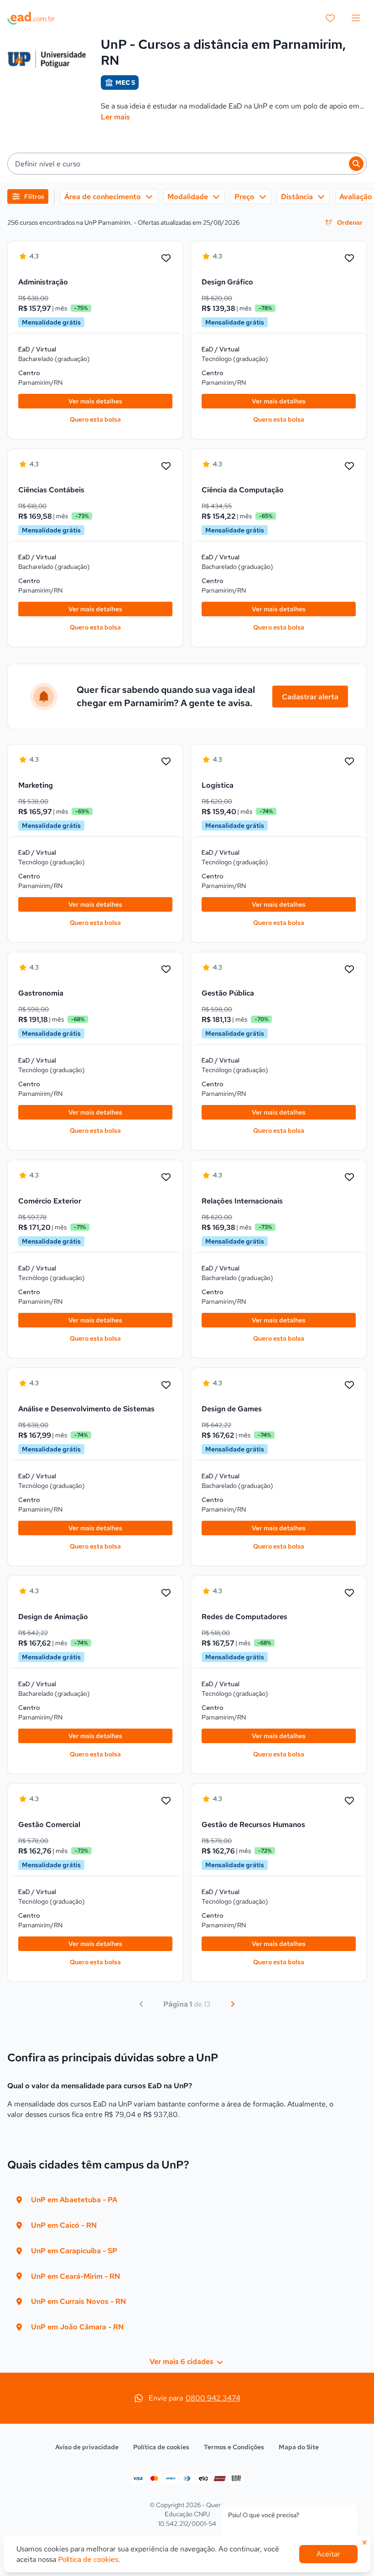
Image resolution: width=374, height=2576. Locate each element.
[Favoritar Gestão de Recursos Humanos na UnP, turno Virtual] (349, 1801)
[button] (187, 164)
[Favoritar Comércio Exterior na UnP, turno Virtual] (166, 1177)
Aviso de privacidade (87, 2447)
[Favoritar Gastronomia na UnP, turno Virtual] (166, 970)
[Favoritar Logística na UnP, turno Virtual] (349, 762)
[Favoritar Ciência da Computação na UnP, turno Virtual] (349, 466)
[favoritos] (330, 18)
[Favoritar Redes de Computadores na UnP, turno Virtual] (349, 1593)
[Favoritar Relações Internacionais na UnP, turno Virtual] (349, 1177)
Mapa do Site (299, 2447)
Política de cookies (161, 2447)
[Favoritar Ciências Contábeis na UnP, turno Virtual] (166, 466)
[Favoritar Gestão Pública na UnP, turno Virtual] (349, 970)
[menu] (356, 18)
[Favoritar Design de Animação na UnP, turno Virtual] (166, 1593)
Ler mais (115, 117)
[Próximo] (233, 2004)
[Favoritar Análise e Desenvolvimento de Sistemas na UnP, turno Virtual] (166, 1385)
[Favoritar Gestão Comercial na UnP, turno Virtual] (166, 1801)
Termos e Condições (234, 2447)
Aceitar (328, 2554)
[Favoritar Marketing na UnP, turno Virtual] (166, 762)
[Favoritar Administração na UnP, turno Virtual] (166, 258)
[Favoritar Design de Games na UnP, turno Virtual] (349, 1385)
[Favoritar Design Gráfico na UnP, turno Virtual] (349, 258)
